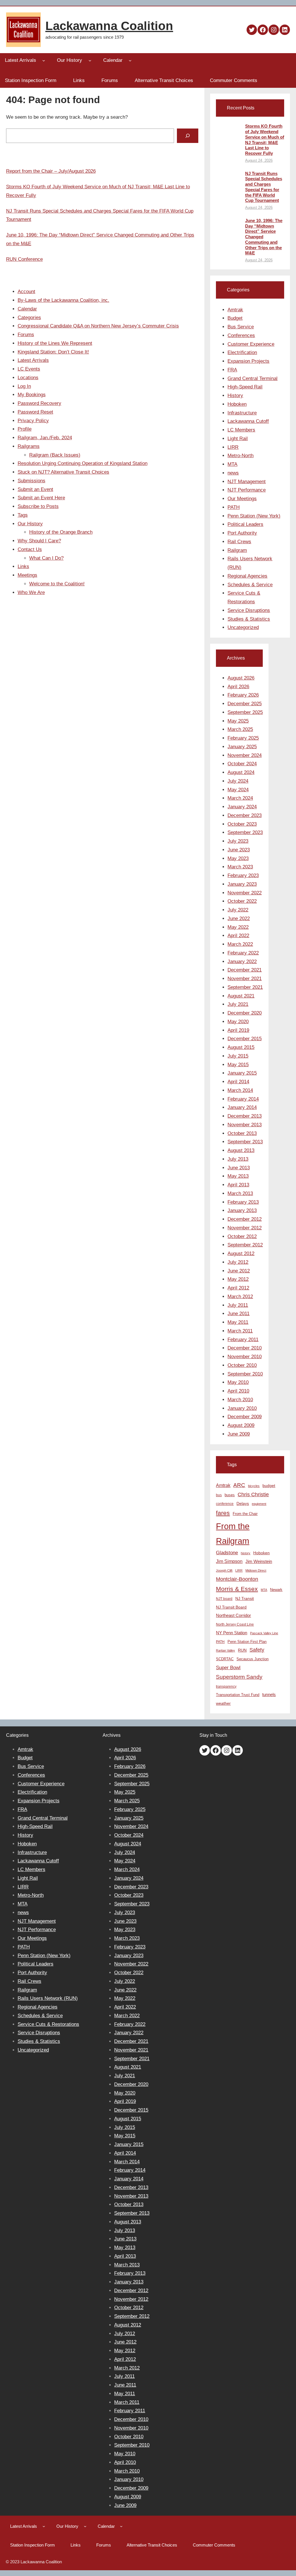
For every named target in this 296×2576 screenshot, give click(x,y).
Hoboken (237, 404)
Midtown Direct (256, 1570)
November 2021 (245, 979)
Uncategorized (243, 627)
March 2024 (240, 798)
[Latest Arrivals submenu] (44, 60)
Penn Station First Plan (247, 1642)
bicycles (254, 1486)
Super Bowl (228, 1667)
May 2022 (238, 927)
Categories (29, 318)
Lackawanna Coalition (109, 26)
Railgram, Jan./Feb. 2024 (45, 438)
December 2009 (245, 1417)
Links (23, 566)
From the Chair (245, 1514)
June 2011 (238, 1314)
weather (223, 1703)
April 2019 (238, 1030)
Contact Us (30, 549)
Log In (24, 386)
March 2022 (240, 944)
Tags (23, 515)
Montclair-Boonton (237, 1579)
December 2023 (245, 815)
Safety (257, 1650)
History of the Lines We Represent (55, 343)
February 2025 (243, 738)
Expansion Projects (248, 361)
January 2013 (242, 1210)
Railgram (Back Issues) (55, 455)
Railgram (237, 550)
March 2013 (240, 1193)
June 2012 (239, 1271)
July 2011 (238, 1305)
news (233, 473)
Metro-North (240, 456)
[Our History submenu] (90, 60)
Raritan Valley (225, 1650)
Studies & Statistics (249, 619)
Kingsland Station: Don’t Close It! (53, 352)
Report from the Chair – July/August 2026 (51, 171)
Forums (26, 335)
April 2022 (238, 936)
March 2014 (240, 1090)
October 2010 (242, 1365)
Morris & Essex (237, 1589)
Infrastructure (242, 413)
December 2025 (245, 704)
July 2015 (238, 1056)
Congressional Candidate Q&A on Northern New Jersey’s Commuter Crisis (98, 326)
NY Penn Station (232, 1633)
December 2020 (245, 1013)
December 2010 (245, 1348)
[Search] (187, 136)
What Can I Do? (46, 558)
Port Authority (242, 533)
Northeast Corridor (233, 1615)
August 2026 (241, 678)
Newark (276, 1590)
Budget (235, 318)
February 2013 (243, 1202)
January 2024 (242, 807)
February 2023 (243, 875)
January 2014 (242, 1107)
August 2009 (241, 1425)
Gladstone (227, 1553)
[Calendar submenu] (130, 60)
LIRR (233, 447)
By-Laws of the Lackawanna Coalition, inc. (63, 300)
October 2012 (242, 1236)
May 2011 (238, 1322)
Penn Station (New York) (254, 516)
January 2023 (242, 884)
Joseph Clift (224, 1570)
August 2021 (241, 996)
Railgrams (29, 446)
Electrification (242, 352)
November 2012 (245, 1228)
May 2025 (238, 721)
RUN (242, 1650)
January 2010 (242, 1408)
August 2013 (241, 1150)
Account (26, 292)
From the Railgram (233, 1533)
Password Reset (35, 412)
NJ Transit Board (231, 1607)
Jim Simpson (229, 1561)
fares (223, 1513)
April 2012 (238, 1288)
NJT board (224, 1599)
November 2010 (245, 1357)
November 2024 (245, 755)
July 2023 (238, 841)
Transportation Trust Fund (238, 1695)
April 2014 (238, 1082)
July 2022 (238, 910)
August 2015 (241, 1047)
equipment (259, 1504)
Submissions (32, 481)
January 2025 (242, 747)
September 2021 (245, 987)
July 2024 (238, 781)
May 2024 (238, 790)
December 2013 (245, 1116)
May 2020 (238, 1022)
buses (230, 1495)
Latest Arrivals (33, 360)
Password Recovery (39, 403)
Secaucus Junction (252, 1659)
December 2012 (245, 1219)
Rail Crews (239, 542)
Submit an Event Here (41, 498)
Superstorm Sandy (239, 1677)
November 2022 (245, 893)
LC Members (241, 430)
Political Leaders (245, 524)
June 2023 (239, 850)
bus (219, 1495)
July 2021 (238, 1004)
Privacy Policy (33, 421)
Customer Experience (251, 344)
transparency (226, 1687)
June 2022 (239, 918)
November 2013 (245, 1125)
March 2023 (240, 867)
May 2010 (238, 1382)
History (235, 395)
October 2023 (242, 824)
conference (225, 1504)
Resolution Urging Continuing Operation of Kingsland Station (83, 463)
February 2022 (243, 953)
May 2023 (238, 858)
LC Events (29, 369)
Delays (243, 1504)
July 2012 (238, 1262)
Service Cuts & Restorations (48, 2024)
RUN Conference (24, 259)
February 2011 (243, 1340)
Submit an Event (35, 489)
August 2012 (241, 1253)
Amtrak (235, 310)
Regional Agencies (247, 576)
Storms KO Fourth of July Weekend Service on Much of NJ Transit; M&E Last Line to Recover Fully (265, 140)
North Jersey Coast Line (235, 1624)
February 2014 (243, 1099)
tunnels (269, 1695)
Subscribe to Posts (38, 506)
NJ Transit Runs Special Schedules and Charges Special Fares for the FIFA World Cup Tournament (264, 187)
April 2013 (238, 1185)
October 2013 (242, 1133)
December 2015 (245, 1039)
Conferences (241, 335)
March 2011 (240, 1331)
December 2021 (245, 970)
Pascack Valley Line (264, 1633)
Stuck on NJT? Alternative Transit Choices (63, 472)
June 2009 (239, 1434)
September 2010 (245, 1374)
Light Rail (238, 439)
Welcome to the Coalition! (57, 584)
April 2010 (238, 1391)
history (246, 1553)
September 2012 (245, 1245)
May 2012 (238, 1279)
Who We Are (31, 592)
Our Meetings (242, 499)
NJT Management (247, 482)
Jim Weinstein (259, 1561)
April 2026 (238, 687)
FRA (232, 370)
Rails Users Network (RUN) (48, 1998)
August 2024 (241, 772)
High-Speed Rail (245, 387)
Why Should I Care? (39, 541)
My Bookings (32, 395)
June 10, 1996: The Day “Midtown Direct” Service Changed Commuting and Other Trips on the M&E (264, 237)
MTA (232, 464)
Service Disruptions (249, 610)
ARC (239, 1485)
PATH (234, 507)
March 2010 (240, 1400)
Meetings (27, 575)
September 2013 (245, 1142)
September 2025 (245, 712)
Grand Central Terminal (252, 378)
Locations (28, 378)
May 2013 (238, 1176)
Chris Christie (253, 1494)
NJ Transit (245, 1599)
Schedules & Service (250, 585)
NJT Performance (247, 490)
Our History (30, 524)
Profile (25, 429)
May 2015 (238, 1065)
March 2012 (240, 1297)
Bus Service (241, 327)
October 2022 (242, 901)
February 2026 (243, 695)
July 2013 (238, 1159)
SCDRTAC (225, 1659)
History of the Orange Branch (61, 532)
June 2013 (239, 1168)
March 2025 (240, 729)
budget (269, 1486)
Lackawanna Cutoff (248, 421)
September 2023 (245, 832)
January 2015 (242, 1073)
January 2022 (242, 962)
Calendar (27, 309)
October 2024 (242, 764)
